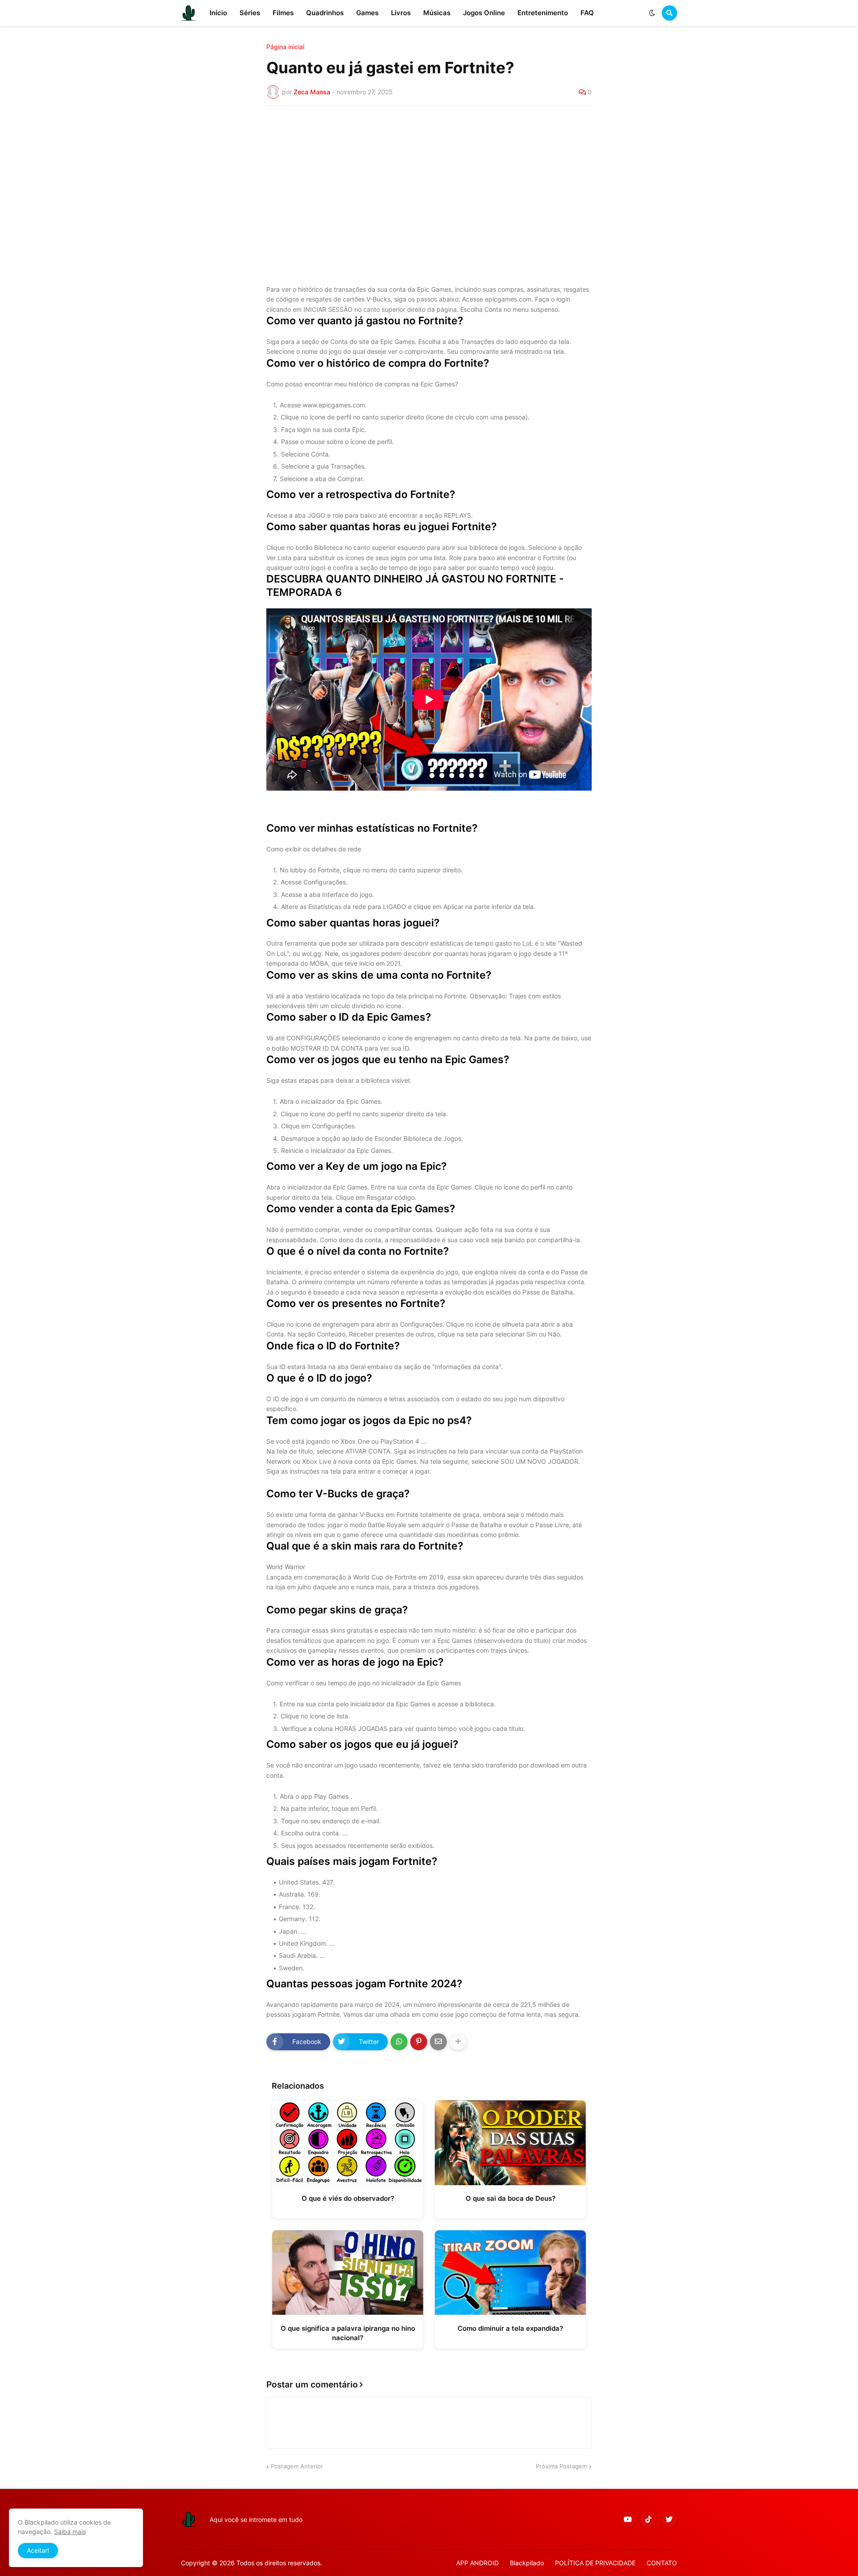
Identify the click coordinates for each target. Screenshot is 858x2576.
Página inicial (285, 47)
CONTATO (662, 2563)
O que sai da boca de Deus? (511, 2198)
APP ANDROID (477, 2563)
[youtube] (628, 2519)
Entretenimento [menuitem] (543, 13)
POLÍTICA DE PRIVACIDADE (595, 2563)
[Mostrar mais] (458, 2042)
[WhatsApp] (399, 2042)
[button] (652, 13)
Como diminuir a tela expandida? (510, 2328)
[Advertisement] (429, 180)
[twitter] (669, 2519)
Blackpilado (527, 2563)
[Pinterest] (419, 2042)
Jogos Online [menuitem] (484, 13)
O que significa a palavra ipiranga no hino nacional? (348, 2333)
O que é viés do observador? (348, 2198)
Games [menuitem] (367, 13)
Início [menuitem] (218, 13)
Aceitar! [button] (38, 2550)
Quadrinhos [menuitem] (325, 13)
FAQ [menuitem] (587, 13)
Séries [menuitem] (250, 13)
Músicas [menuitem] (437, 13)
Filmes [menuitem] (283, 13)
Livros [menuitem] (401, 13)
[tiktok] (648, 2519)
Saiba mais (70, 2532)
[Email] (438, 2042)
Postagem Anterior (297, 2466)
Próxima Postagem (561, 2466)
